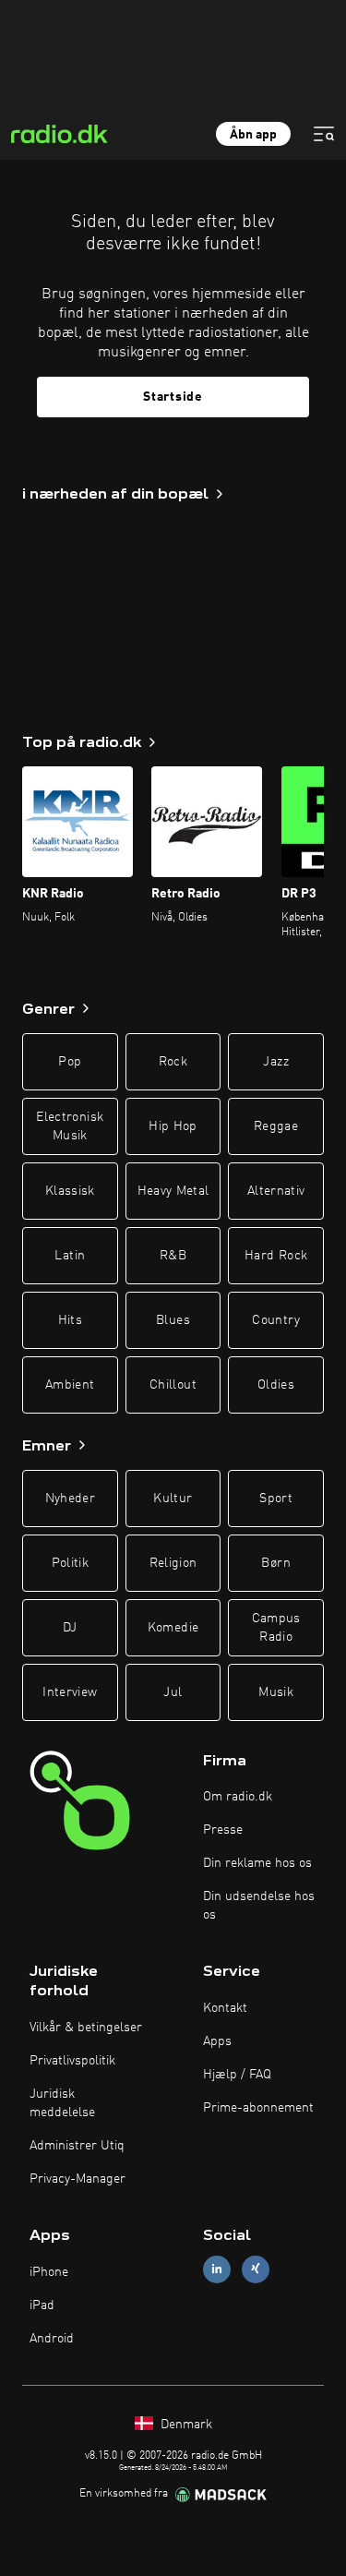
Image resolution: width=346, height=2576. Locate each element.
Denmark (185, 2425)
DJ (70, 1628)
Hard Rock (276, 1256)
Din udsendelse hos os (259, 1906)
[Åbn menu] (324, 134)
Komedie (173, 1628)
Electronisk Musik (70, 1126)
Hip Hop (173, 1126)
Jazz (275, 1062)
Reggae (276, 1126)
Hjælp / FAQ (237, 2075)
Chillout (173, 1385)
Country (275, 1320)
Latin (70, 1256)
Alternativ (276, 1191)
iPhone (49, 2272)
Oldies (276, 1385)
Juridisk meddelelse (62, 2103)
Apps (217, 2041)
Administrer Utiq (77, 2146)
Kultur (173, 1499)
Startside (173, 397)
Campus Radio (276, 1628)
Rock (173, 1062)
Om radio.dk (238, 1797)
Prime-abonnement (258, 2108)
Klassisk (70, 1191)
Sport (276, 1499)
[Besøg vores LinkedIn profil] (217, 2269)
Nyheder (70, 1499)
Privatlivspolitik (72, 2061)
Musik (276, 1692)
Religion (173, 1563)
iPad (42, 2305)
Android (52, 2339)
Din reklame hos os (257, 1863)
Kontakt (225, 2008)
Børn (275, 1563)
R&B (173, 1256)
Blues (173, 1320)
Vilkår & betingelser (86, 2028)
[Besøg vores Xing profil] (256, 2269)
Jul (173, 1692)
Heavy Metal (173, 1191)
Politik (70, 1563)
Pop (70, 1062)
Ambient (70, 1385)
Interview (70, 1692)
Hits (70, 1320)
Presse (223, 1830)
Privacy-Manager (78, 2179)
